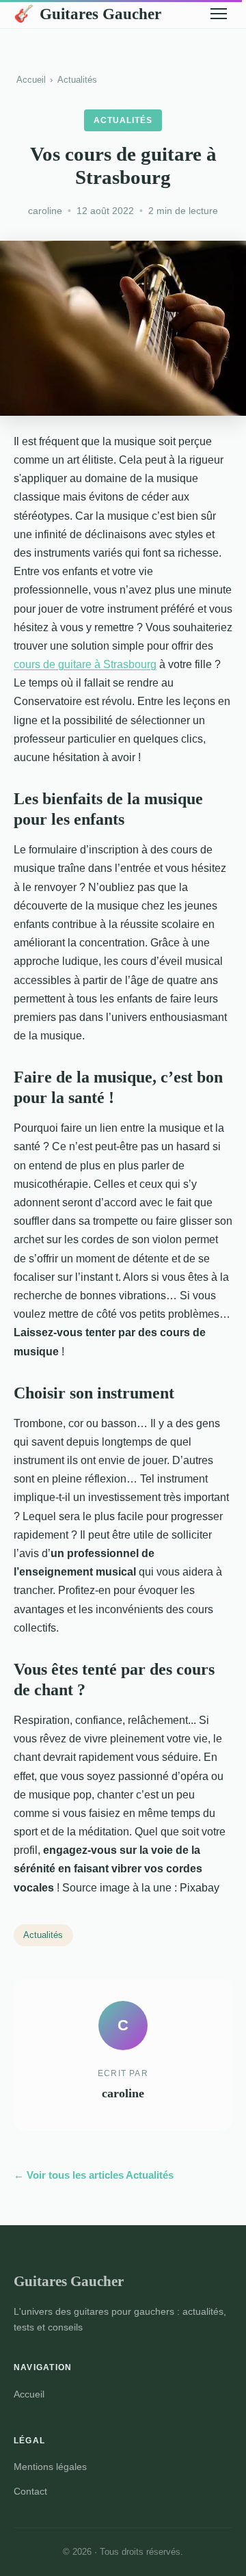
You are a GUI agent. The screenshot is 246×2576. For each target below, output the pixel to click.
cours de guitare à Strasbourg (85, 664)
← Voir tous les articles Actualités (94, 2175)
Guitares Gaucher (87, 14)
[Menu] (219, 14)
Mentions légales (50, 2467)
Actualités (77, 80)
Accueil (31, 80)
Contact (30, 2491)
